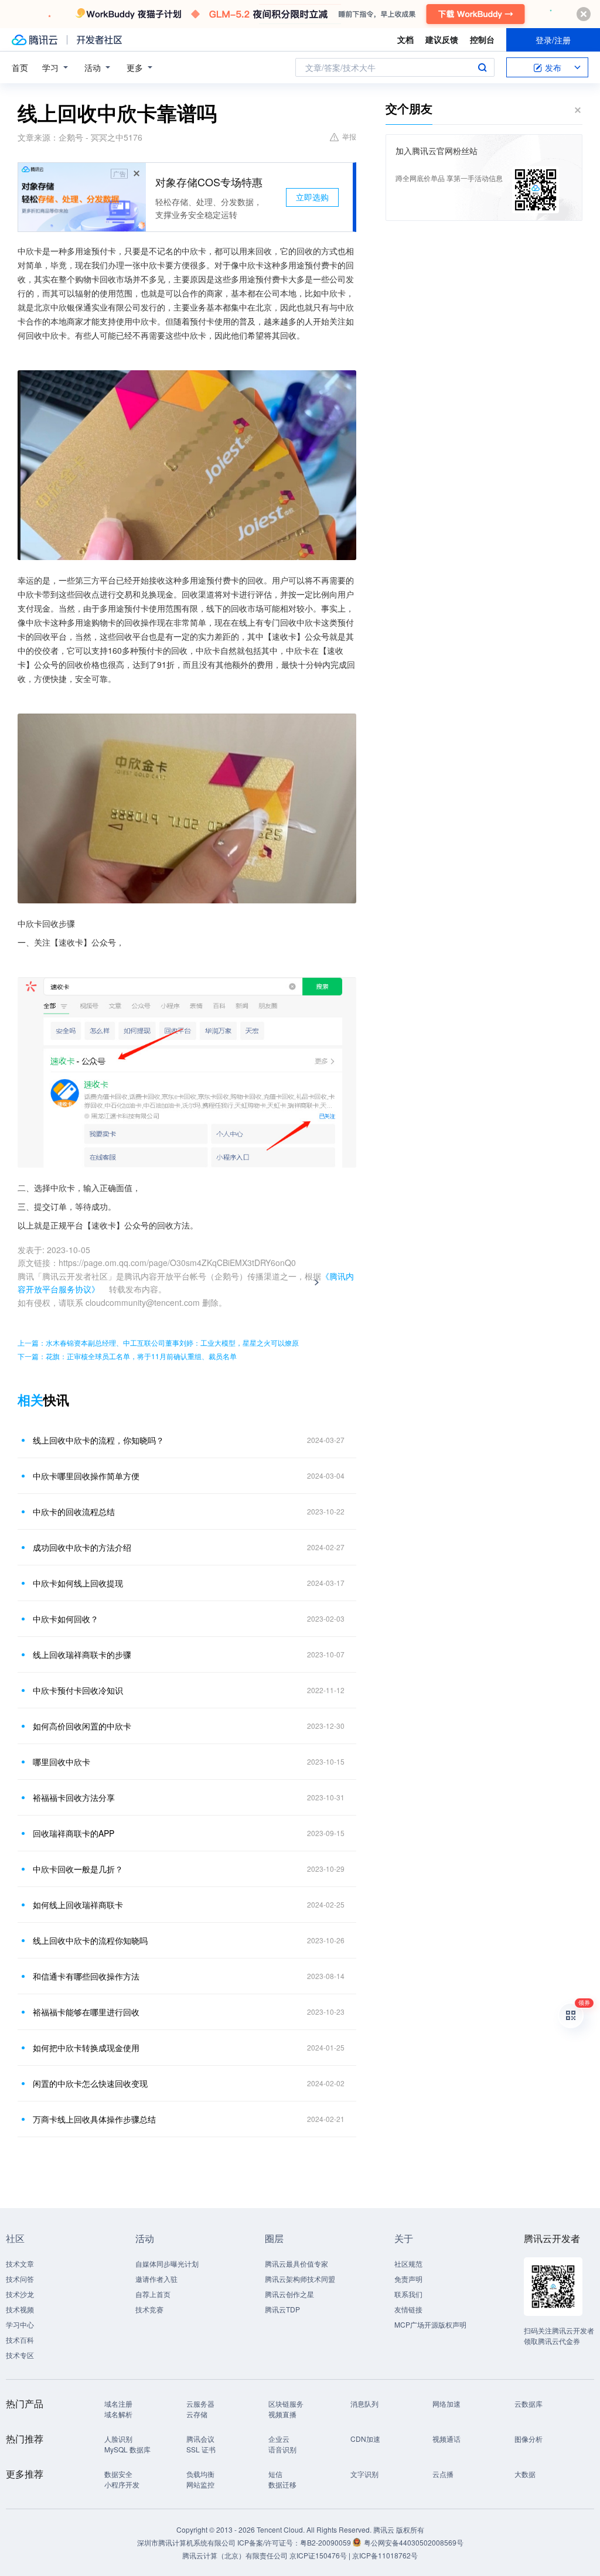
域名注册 (118, 2403)
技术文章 (20, 2263)
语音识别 (282, 2449)
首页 (20, 67)
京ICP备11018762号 (385, 2555)
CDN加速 (365, 2439)
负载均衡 (200, 2474)
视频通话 (446, 2439)
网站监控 (200, 2484)
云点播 (443, 2474)
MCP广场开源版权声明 (430, 2324)
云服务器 (200, 2403)
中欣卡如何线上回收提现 (78, 1583)
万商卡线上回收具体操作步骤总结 (94, 2119)
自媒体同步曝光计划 (167, 2263)
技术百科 (20, 2340)
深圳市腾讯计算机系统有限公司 (186, 2542)
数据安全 (118, 2474)
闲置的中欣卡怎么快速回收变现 (90, 2083)
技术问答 (20, 2279)
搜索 (482, 67)
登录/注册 (553, 40)
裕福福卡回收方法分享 (74, 1797)
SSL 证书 (201, 2449)
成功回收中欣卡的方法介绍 (82, 1547)
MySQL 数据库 (127, 2449)
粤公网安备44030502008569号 (414, 2542)
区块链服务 (286, 2403)
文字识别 (364, 2474)
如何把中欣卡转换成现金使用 (86, 2048)
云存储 (197, 2414)
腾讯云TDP (282, 2309)
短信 (275, 2474)
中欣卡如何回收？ (66, 1619)
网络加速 (446, 2403)
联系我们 (408, 2294)
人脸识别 (118, 2439)
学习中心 (20, 2324)
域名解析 (118, 2414)
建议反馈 (442, 39)
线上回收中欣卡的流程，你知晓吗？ (98, 1440)
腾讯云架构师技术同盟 (300, 2279)
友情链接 (408, 2309)
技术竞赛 (149, 2309)
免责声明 (408, 2279)
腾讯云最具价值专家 (296, 2263)
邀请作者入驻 (156, 2279)
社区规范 (408, 2263)
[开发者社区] (99, 40)
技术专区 (20, 2355)
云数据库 (529, 2403)
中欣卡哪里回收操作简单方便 (86, 1476)
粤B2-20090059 (326, 2542)
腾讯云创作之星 (289, 2294)
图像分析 (529, 2439)
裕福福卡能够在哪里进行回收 (86, 2012)
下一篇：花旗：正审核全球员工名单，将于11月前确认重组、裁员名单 (127, 1356)
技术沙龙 (20, 2294)
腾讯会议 (200, 2439)
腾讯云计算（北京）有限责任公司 (235, 2555)
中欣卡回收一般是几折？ (78, 1869)
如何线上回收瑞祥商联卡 (78, 1905)
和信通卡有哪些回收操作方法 (86, 1976)
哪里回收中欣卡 (62, 1762)
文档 (405, 39)
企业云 (279, 2439)
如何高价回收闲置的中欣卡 (82, 1726)
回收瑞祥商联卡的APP (74, 1833)
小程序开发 (122, 2484)
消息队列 (364, 2403)
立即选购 (312, 197)
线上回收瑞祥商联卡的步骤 (82, 1654)
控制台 (482, 39)
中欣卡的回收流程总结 (74, 1512)
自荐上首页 (153, 2294)
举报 (349, 136)
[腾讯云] (35, 40)
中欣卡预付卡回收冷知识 (78, 1690)
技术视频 (20, 2309)
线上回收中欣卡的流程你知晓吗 (90, 1940)
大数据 (525, 2474)
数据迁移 (282, 2484)
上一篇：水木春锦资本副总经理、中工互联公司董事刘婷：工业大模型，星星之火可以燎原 (158, 1342)
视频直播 (282, 2414)
